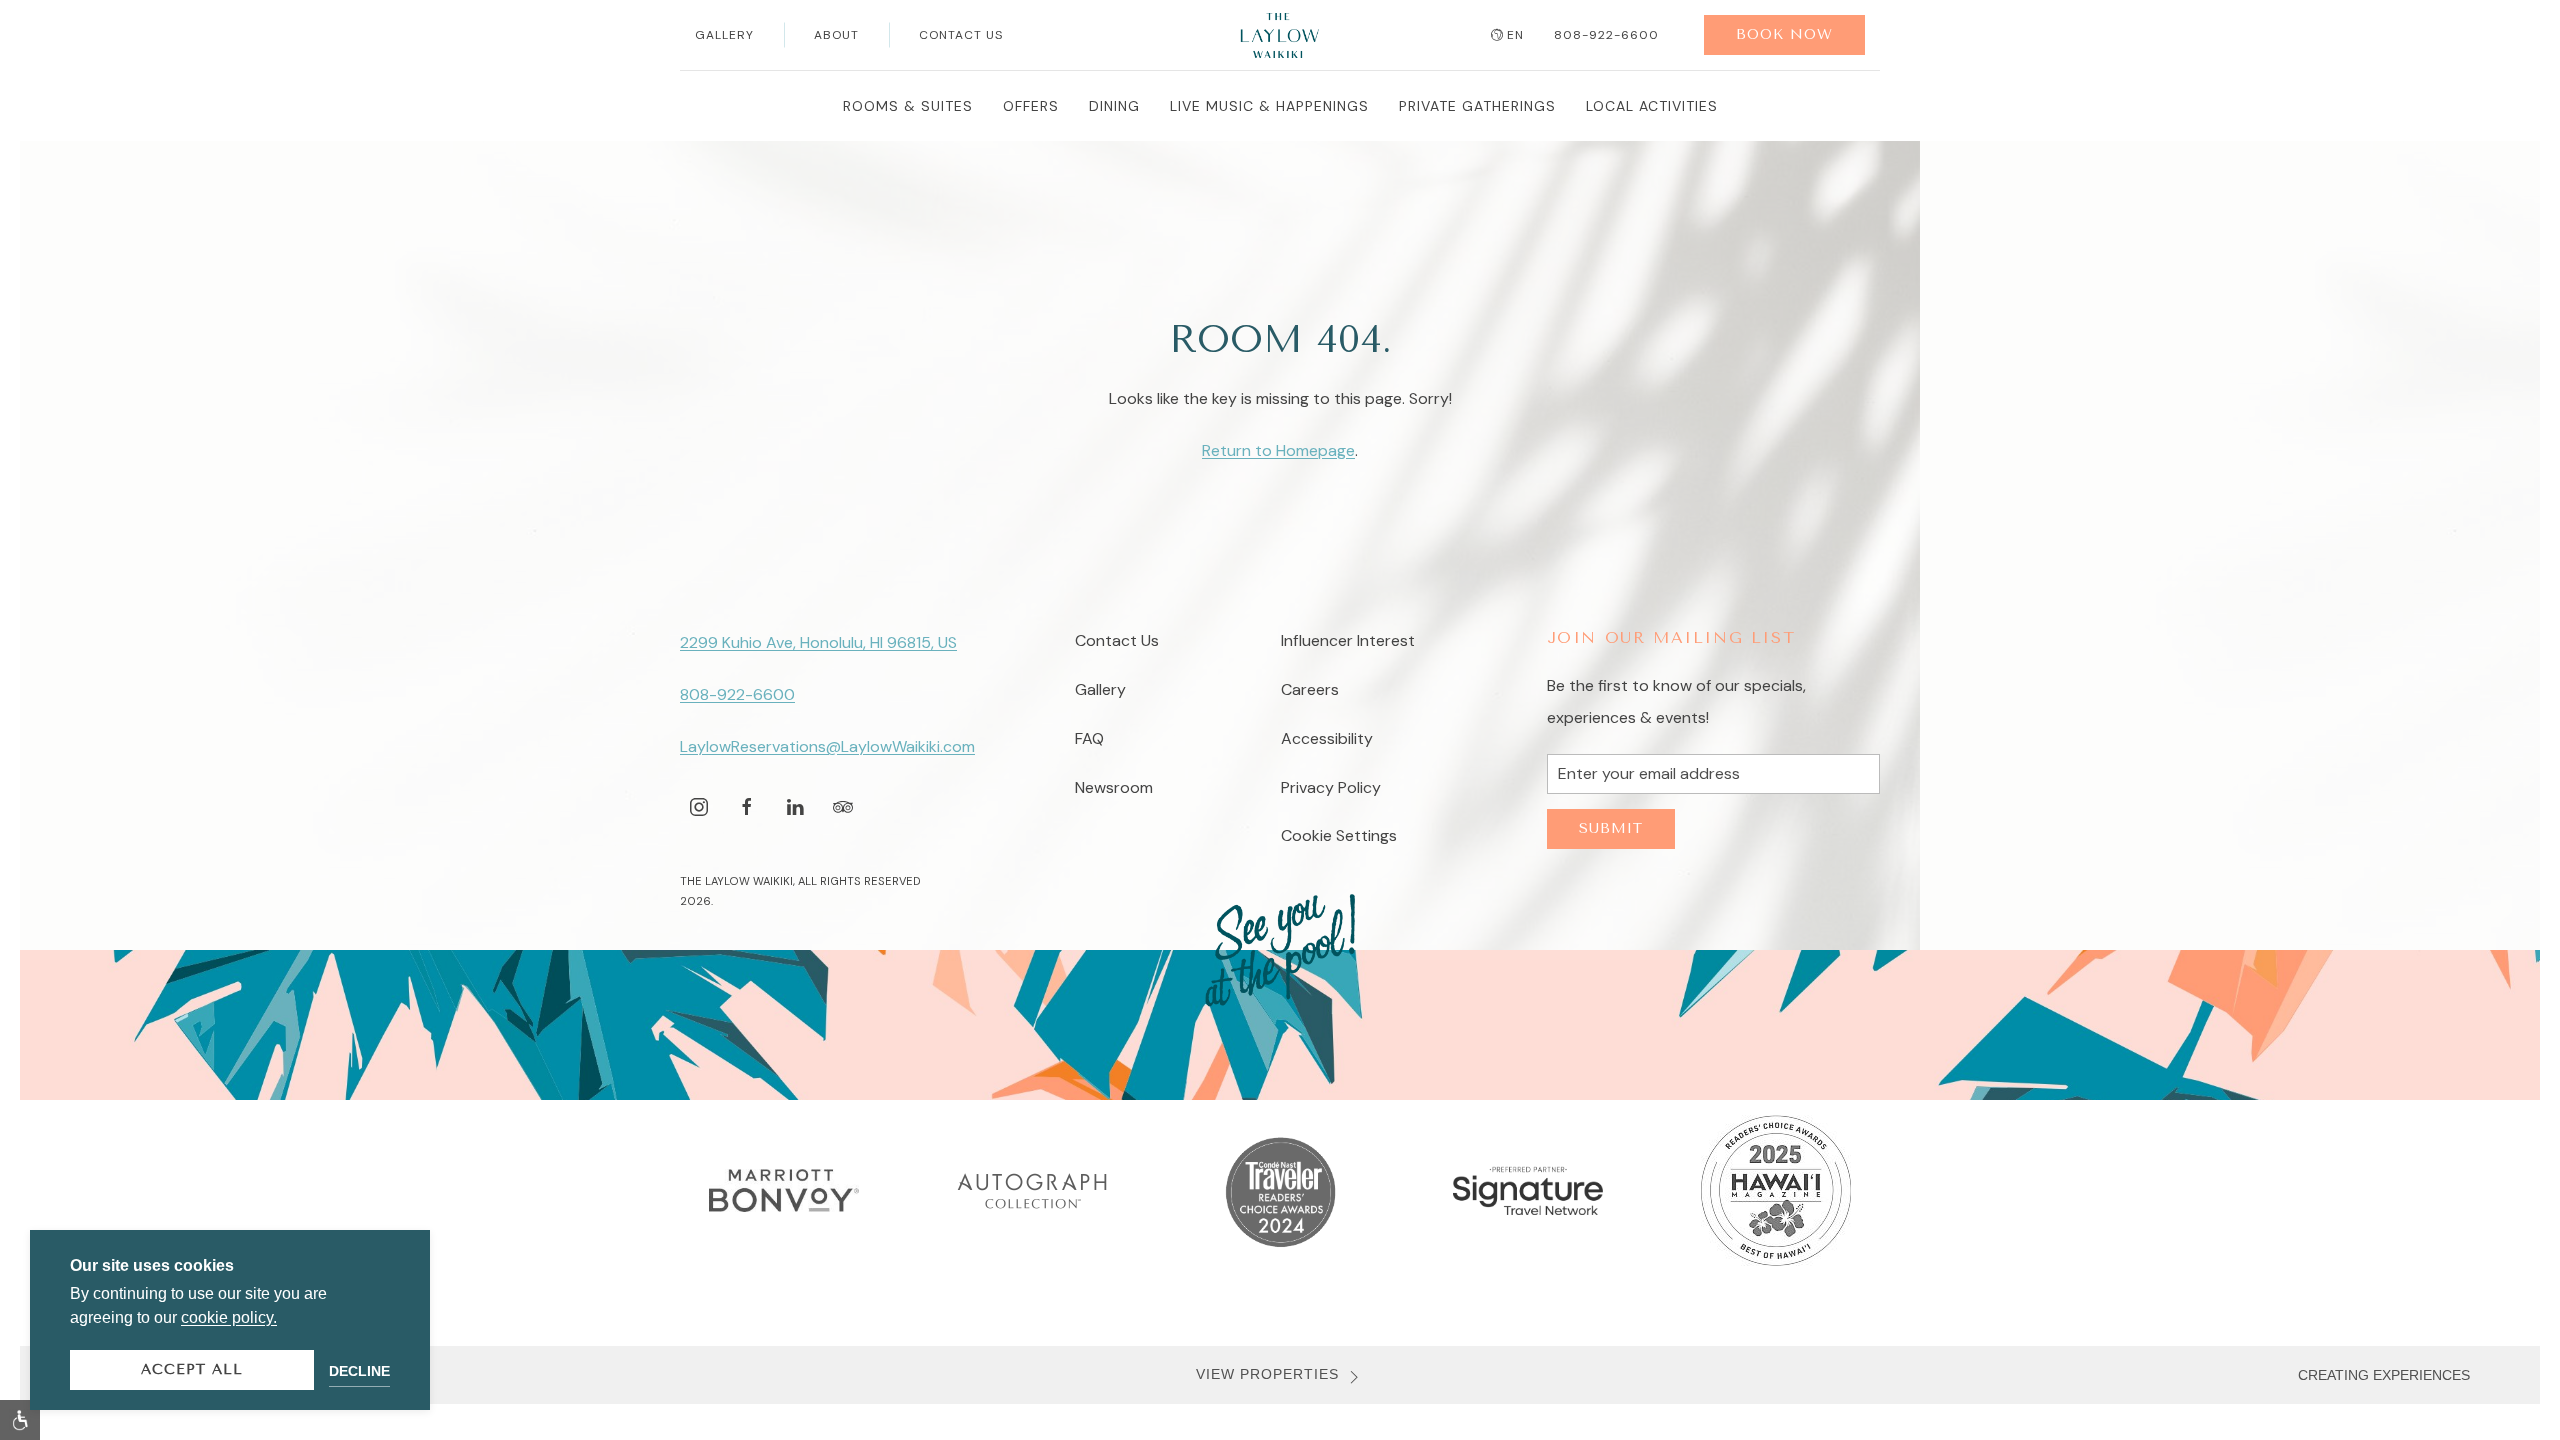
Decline (359, 1371)
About (836, 35)
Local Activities (1652, 106)
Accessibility (1327, 738)
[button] (20, 1420)
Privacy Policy (1331, 787)
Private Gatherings (1477, 106)
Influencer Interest (1348, 640)
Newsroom (1114, 787)
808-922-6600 (1606, 35)
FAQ (1089, 738)
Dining (1114, 106)
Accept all (192, 1369)
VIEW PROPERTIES (1267, 1374)
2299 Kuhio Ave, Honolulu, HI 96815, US (818, 642)
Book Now (1784, 34)
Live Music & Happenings (1269, 106)
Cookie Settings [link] (1339, 835)
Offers (1031, 106)
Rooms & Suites (908, 106)
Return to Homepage (1278, 450)
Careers (1310, 689)
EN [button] (1515, 35)
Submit (1611, 828)
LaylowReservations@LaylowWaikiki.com (827, 746)
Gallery (724, 35)
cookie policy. (229, 1317)
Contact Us (961, 35)
